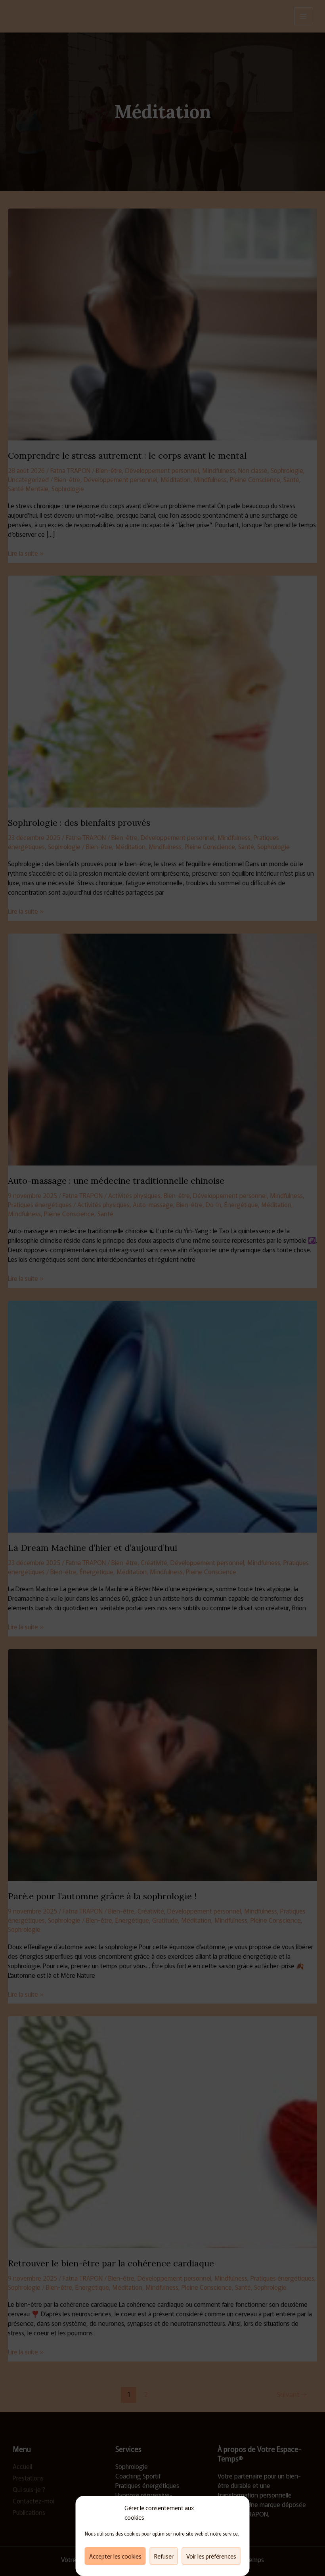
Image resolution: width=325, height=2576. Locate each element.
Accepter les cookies (115, 2556)
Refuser (164, 2556)
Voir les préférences (211, 2556)
